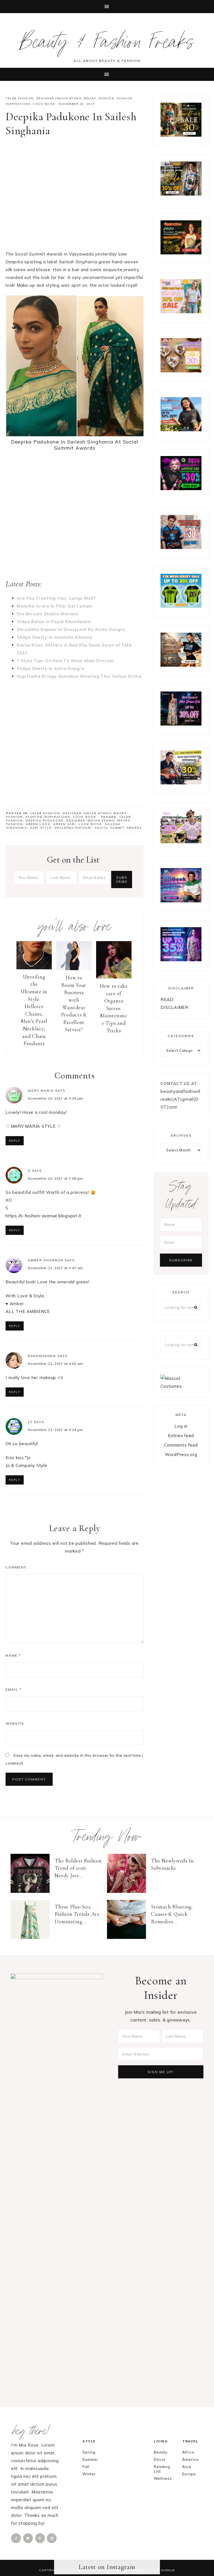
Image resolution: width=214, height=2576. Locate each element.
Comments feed (181, 1445)
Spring (89, 2452)
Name (13, 1655)
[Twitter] (28, 2538)
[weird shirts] (181, 489)
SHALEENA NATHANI (73, 828)
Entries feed (181, 1436)
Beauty (161, 2452)
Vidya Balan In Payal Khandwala (54, 622)
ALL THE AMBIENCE (28, 1311)
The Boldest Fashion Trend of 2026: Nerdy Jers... (78, 1868)
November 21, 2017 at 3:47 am (55, 1268)
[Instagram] (52, 2538)
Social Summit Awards (118, 828)
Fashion (107, 98)
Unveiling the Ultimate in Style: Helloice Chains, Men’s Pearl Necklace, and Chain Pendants (34, 1010)
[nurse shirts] (181, 371)
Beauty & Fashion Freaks (107, 45)
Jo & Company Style (26, 1465)
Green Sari (65, 824)
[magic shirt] (181, 724)
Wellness (163, 2478)
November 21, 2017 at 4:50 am (55, 1364)
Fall (86, 2467)
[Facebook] (16, 2538)
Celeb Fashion (20, 98)
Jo (30, 1422)
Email (14, 1689)
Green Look (38, 824)
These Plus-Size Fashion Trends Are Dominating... (77, 1914)
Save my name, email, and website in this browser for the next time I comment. (74, 1759)
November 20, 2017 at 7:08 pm (55, 1178)
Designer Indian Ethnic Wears (66, 98)
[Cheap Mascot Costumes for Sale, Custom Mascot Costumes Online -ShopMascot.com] (181, 1386)
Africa (188, 2452)
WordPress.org (181, 1455)
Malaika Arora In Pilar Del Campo (54, 606)
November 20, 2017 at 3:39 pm (55, 1098)
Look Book (44, 104)
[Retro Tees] (181, 253)
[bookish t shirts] (181, 430)
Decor (160, 2459)
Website (15, 1723)
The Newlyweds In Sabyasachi (172, 1864)
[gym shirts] (181, 665)
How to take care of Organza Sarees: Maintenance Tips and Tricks (114, 1008)
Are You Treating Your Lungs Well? (56, 598)
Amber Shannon (46, 1260)
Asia (187, 2467)
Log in (181, 1426)
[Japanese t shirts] (181, 194)
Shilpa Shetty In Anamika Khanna (54, 637)
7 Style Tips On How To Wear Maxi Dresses (66, 661)
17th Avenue (163, 2570)
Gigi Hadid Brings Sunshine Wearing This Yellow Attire (79, 676)
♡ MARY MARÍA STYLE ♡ (33, 1126)
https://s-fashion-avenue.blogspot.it (43, 1216)
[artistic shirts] (181, 960)
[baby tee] (181, 606)
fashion (14, 824)
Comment (16, 1567)
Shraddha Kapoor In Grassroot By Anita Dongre (71, 629)
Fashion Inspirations (48, 817)
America (190, 2459)
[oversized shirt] (181, 135)
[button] (107, 7)
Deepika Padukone (45, 820)
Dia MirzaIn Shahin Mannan (48, 614)
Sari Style (41, 828)
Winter (89, 2474)
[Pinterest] (40, 2538)
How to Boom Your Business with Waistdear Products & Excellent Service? (74, 1003)
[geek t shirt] (181, 901)
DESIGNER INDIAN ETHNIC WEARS (98, 820)
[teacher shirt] (181, 312)
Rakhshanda (42, 1356)
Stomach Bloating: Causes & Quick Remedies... (172, 1914)
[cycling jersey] (181, 783)
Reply (15, 1141)
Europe (189, 2474)
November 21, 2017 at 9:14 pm (55, 1430)
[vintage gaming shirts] (181, 547)
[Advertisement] (75, 196)
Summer (90, 2459)
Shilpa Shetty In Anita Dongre (51, 668)
